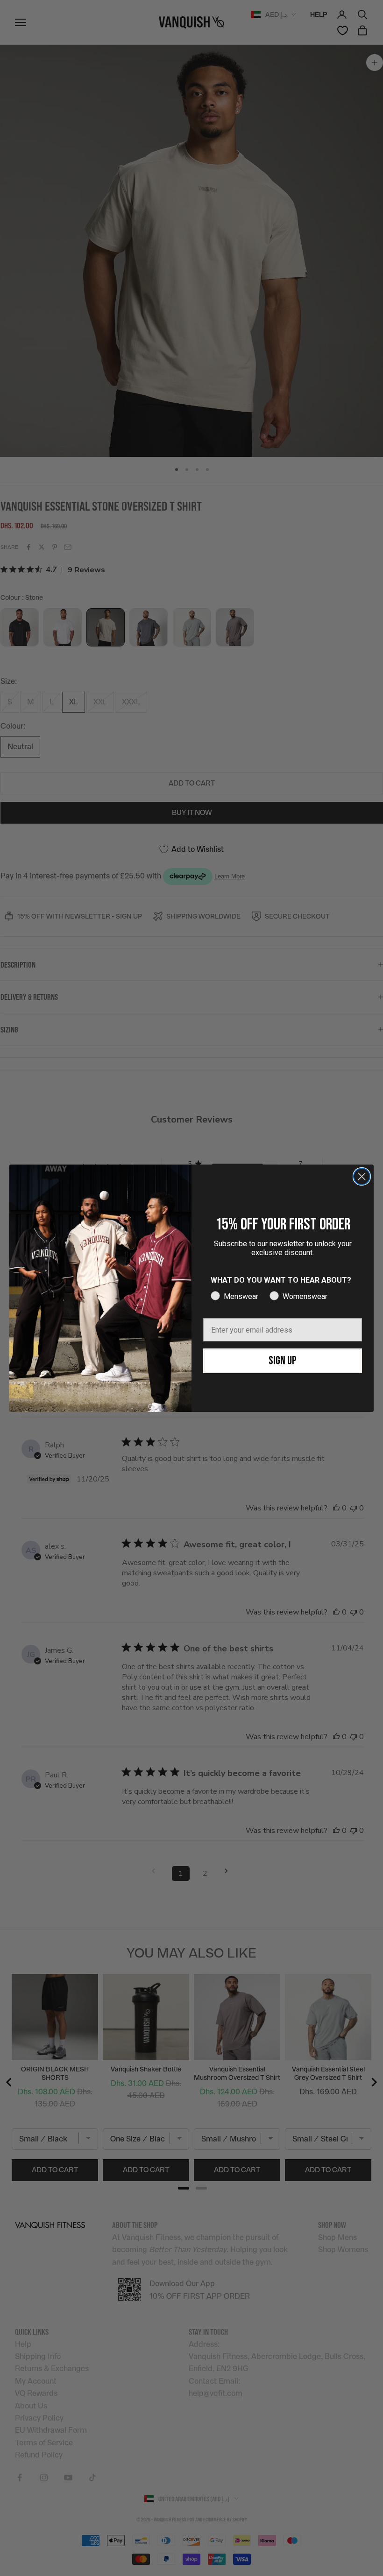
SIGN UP (283, 1361)
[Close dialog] (362, 1176)
